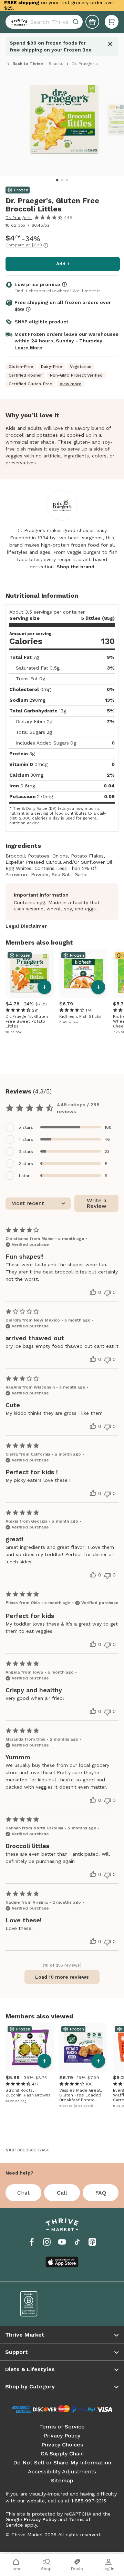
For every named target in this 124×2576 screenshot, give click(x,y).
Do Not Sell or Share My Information (62, 2463)
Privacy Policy (62, 2436)
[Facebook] (32, 2242)
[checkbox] (62, 1127)
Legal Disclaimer (26, 926)
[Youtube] (62, 2242)
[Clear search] (76, 22)
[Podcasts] (92, 2242)
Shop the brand (75, 567)
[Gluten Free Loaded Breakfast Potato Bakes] (83, 2047)
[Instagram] (47, 2242)
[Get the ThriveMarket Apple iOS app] (62, 2262)
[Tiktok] (77, 2242)
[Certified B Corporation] (36, 2304)
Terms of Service (62, 2427)
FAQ (101, 2193)
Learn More (28, 348)
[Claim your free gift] (92, 22)
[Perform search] (18, 22)
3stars (26, 1152)
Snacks (56, 64)
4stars (26, 1139)
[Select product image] (64, 122)
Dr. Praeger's (19, 218)
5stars (26, 1127)
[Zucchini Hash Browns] (30, 2047)
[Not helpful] (107, 1293)
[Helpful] (93, 1292)
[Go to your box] (112, 22)
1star (24, 1176)
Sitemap (62, 2481)
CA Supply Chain (62, 2454)
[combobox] (44, 22)
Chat (23, 2193)
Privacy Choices (62, 2445)
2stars (26, 1164)
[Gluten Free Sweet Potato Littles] (30, 974)
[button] (112, 22)
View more (70, 384)
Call (62, 2193)
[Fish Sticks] (83, 974)
